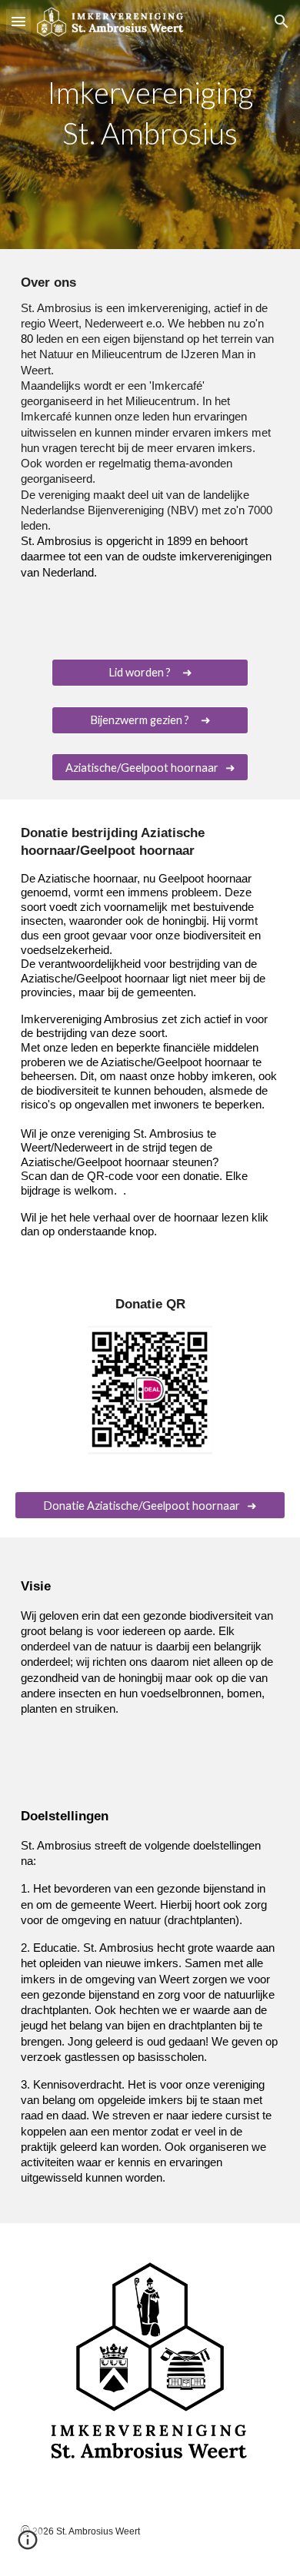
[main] (150, 125)
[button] (18, 21)
